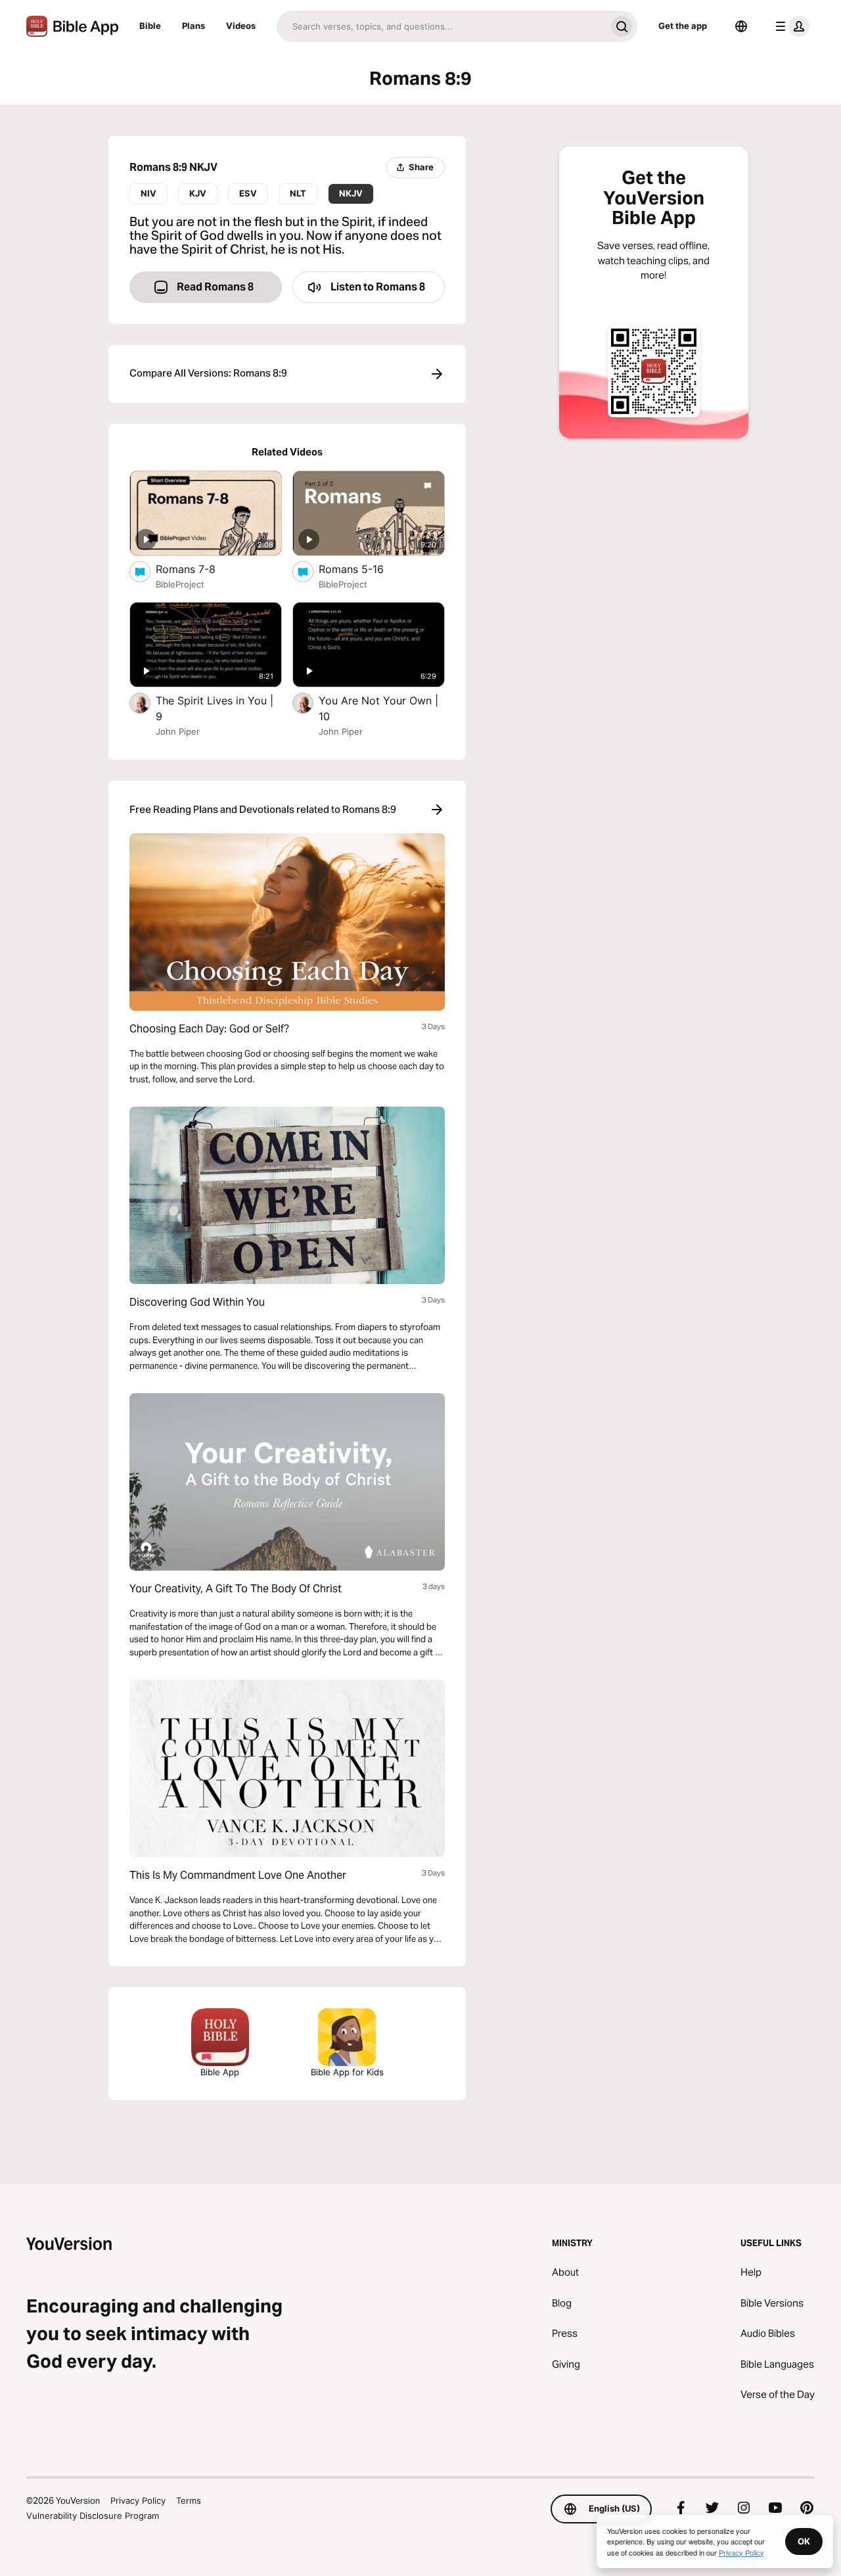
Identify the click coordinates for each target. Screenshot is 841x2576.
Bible (150, 26)
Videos (241, 26)
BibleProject (180, 584)
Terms (189, 2500)
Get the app (683, 26)
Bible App (220, 2072)
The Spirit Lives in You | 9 (215, 708)
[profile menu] (790, 26)
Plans (193, 26)
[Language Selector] (741, 26)
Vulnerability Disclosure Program (93, 2516)
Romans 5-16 (365, 569)
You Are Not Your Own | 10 (378, 708)
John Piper (178, 731)
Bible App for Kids (347, 2072)
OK (804, 2541)
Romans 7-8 (199, 569)
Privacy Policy (138, 2500)
